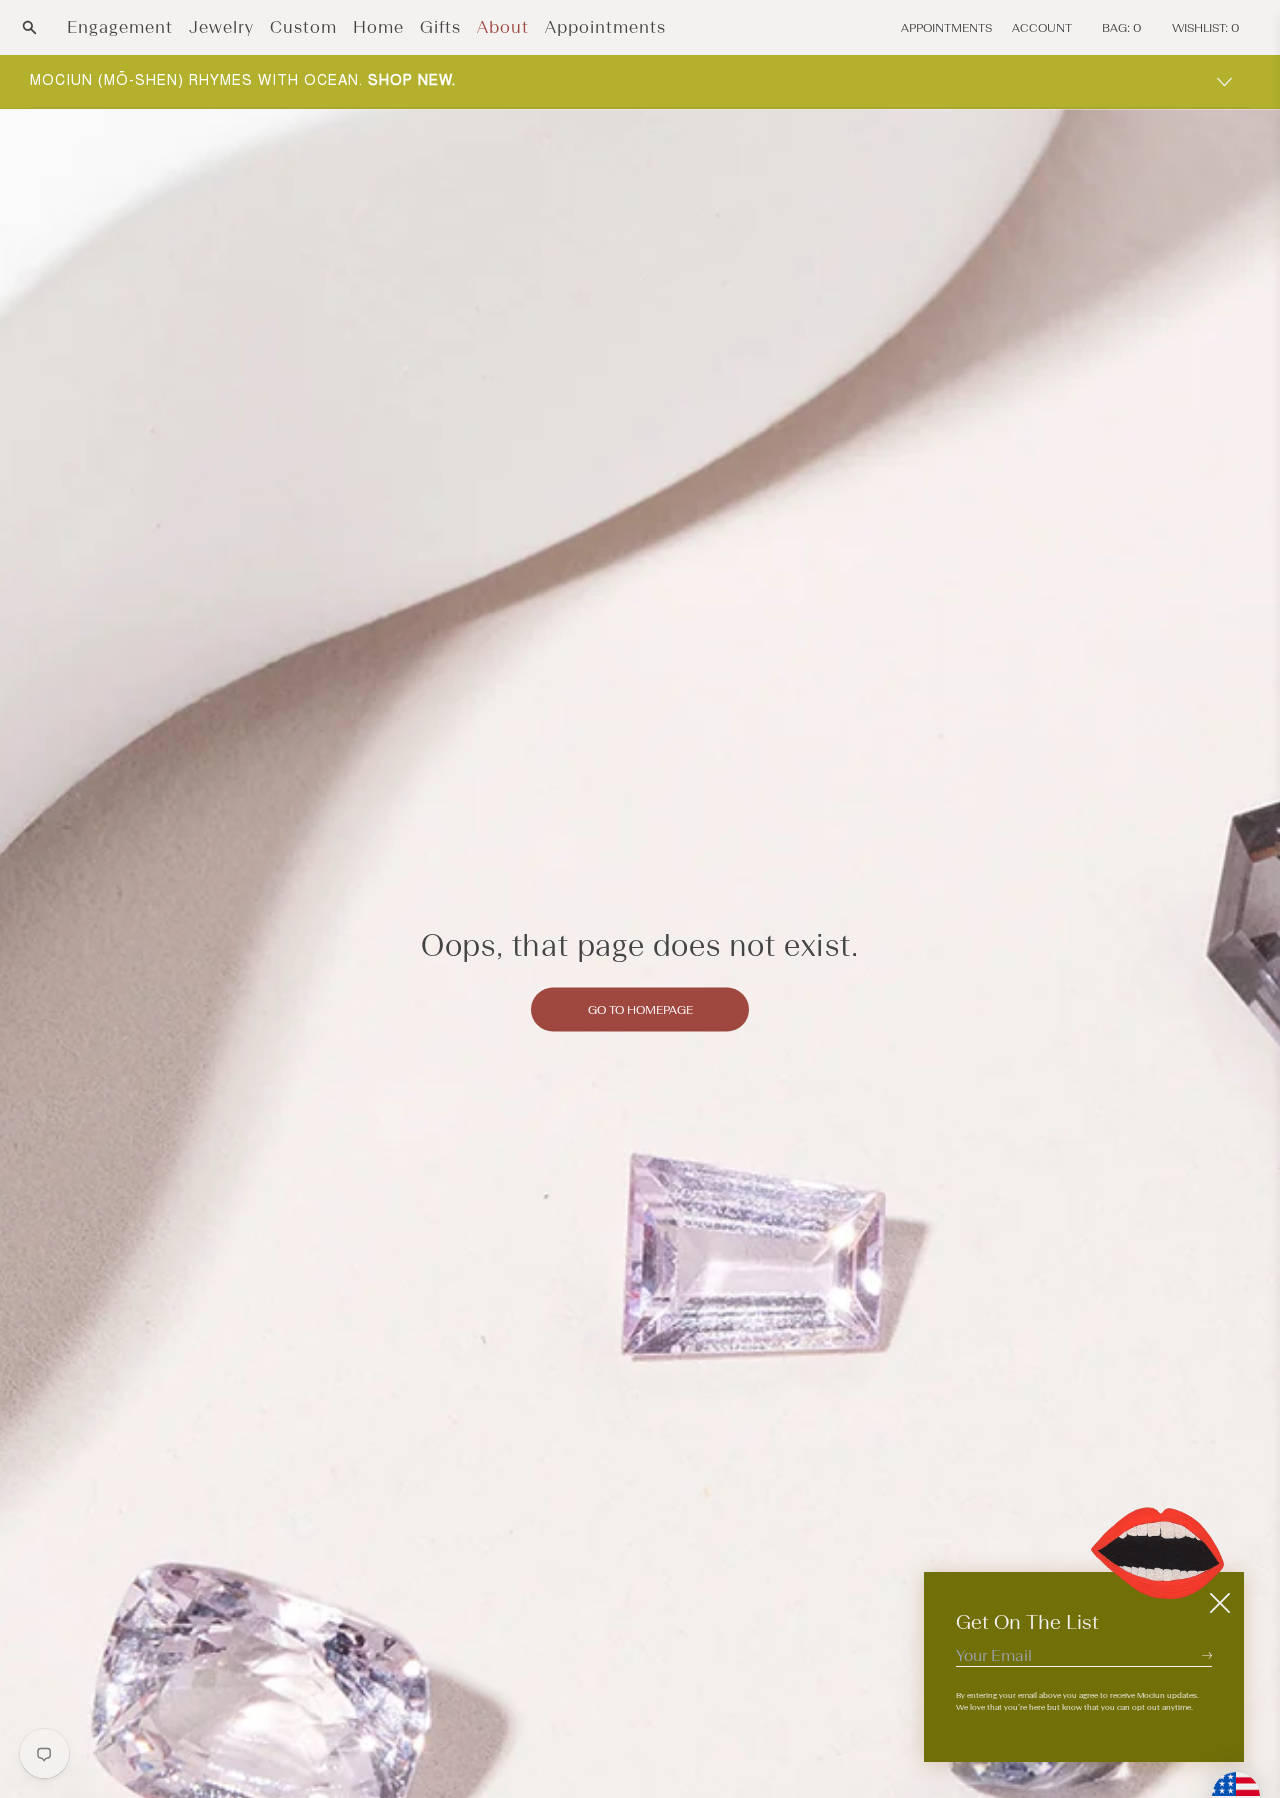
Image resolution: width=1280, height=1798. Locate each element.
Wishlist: (1206, 28)
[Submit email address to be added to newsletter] (1207, 1655)
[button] (29, 27)
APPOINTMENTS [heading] (946, 28)
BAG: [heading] (1122, 28)
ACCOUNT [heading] (1042, 28)
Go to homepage (640, 1009)
